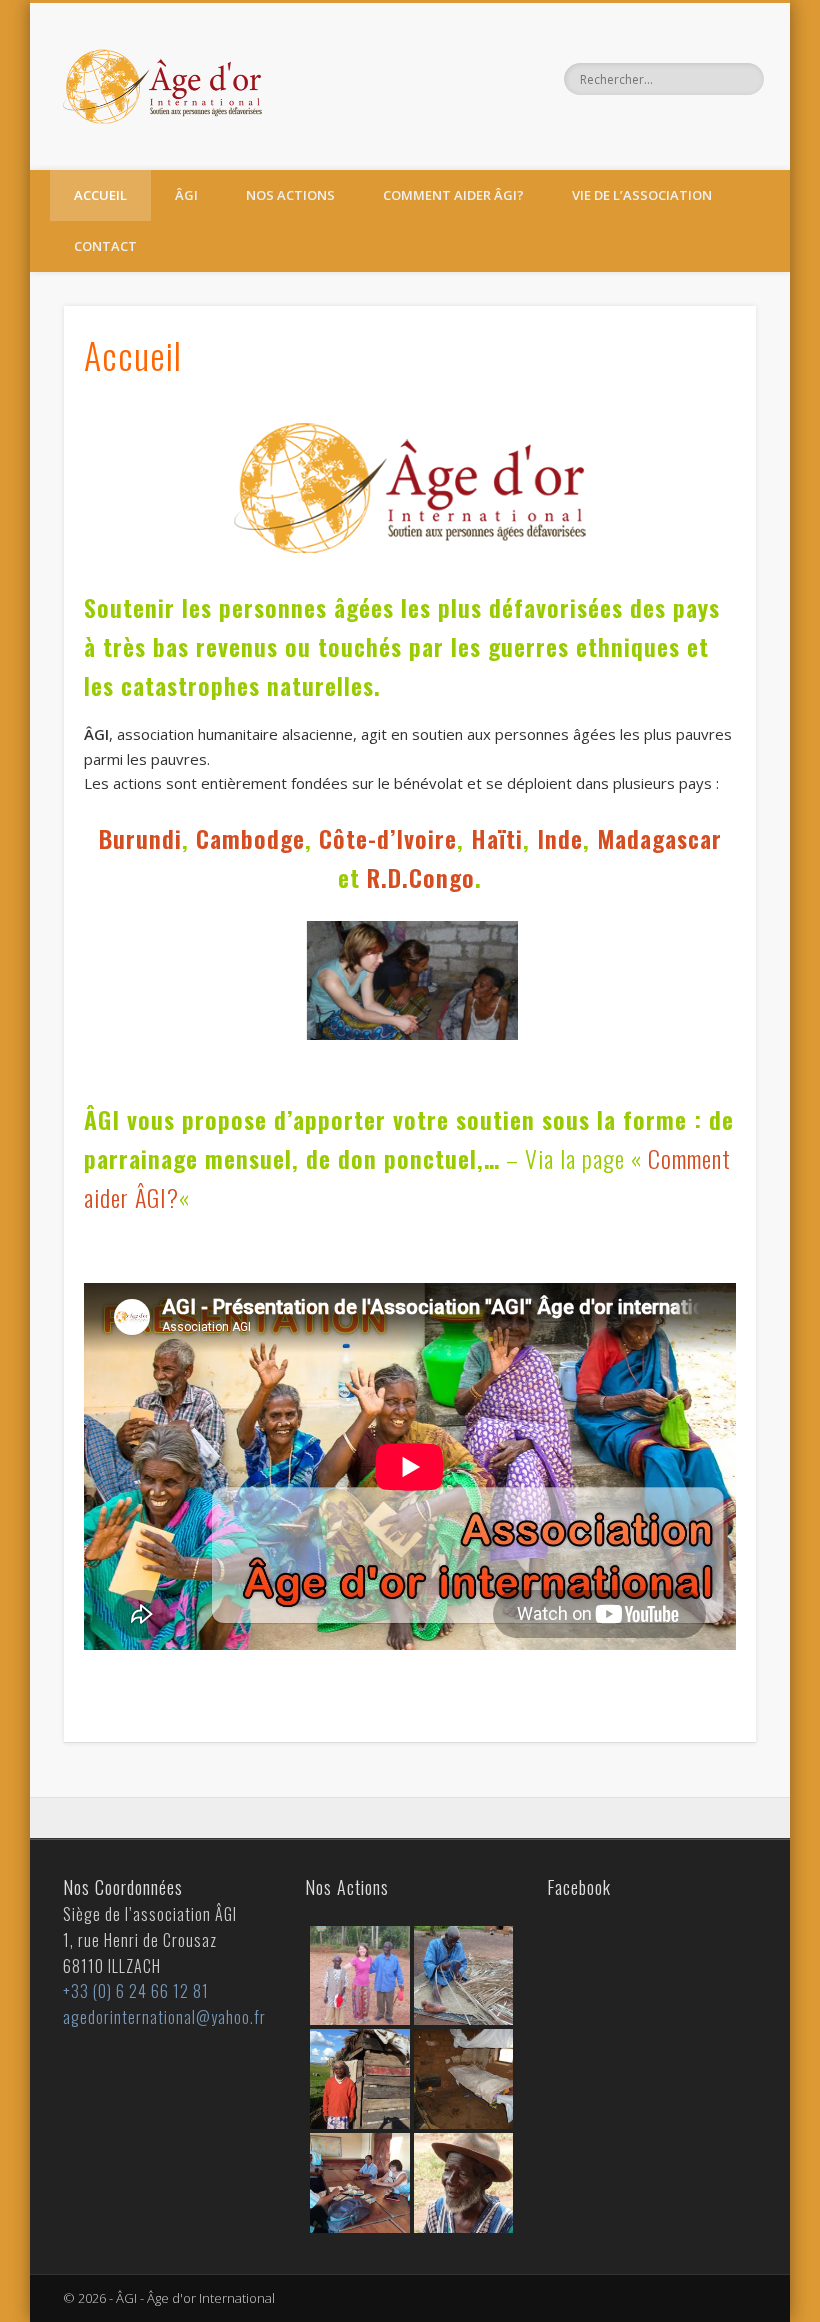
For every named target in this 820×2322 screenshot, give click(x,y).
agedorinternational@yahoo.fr (164, 2017)
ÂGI (186, 195)
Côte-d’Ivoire (388, 838)
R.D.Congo (421, 877)
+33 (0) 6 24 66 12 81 (136, 1991)
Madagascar (659, 838)
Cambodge (250, 838)
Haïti (497, 838)
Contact (105, 246)
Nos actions (290, 195)
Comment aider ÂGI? (453, 195)
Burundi (140, 838)
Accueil (100, 195)
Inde (560, 838)
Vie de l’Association (642, 195)
